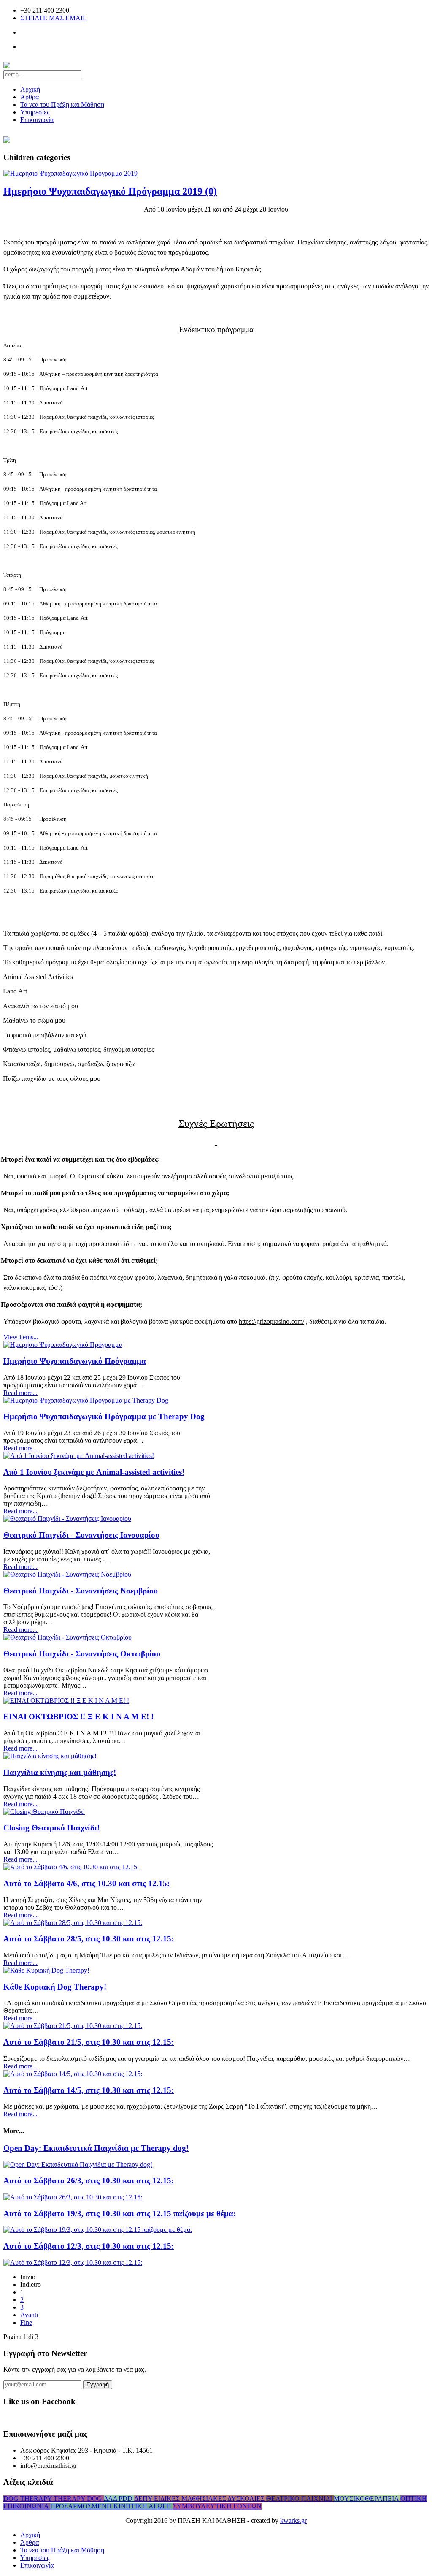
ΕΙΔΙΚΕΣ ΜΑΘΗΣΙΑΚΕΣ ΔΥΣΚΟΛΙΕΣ (210, 2499)
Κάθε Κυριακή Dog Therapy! (55, 1987)
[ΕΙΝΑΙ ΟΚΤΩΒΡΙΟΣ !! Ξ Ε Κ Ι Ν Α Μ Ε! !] (66, 1701)
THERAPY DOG (79, 2499)
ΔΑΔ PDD (119, 2499)
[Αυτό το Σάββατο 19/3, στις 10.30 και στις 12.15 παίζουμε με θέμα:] (98, 2230)
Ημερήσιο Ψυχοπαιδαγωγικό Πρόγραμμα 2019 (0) (110, 191)
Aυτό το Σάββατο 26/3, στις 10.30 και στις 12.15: (89, 2181)
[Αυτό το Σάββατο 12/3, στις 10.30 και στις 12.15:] (73, 2262)
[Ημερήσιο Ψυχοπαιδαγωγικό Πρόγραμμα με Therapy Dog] (86, 1400)
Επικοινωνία (37, 120)
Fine (26, 2322)
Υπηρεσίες (35, 112)
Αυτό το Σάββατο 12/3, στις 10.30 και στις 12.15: (89, 2246)
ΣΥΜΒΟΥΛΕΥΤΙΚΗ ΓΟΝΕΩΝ (217, 2506)
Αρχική (30, 89)
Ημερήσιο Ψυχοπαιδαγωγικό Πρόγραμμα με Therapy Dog (104, 1416)
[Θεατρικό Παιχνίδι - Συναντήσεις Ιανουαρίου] (67, 1519)
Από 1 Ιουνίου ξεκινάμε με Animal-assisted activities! (94, 1472)
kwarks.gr (293, 2520)
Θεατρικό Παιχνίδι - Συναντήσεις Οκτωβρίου (82, 1654)
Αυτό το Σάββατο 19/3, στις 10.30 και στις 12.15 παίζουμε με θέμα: (120, 2214)
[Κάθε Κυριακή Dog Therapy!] (46, 1970)
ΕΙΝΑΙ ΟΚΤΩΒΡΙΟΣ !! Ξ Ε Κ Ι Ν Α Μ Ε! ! (78, 1717)
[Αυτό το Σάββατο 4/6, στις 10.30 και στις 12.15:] (71, 1867)
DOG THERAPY (28, 2499)
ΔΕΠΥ (144, 2499)
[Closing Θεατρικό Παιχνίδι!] (44, 1812)
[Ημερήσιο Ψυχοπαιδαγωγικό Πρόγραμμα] (63, 1345)
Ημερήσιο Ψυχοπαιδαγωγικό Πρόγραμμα (75, 1361)
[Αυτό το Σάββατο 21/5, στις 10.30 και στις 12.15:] (73, 2026)
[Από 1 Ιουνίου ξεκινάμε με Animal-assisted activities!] (79, 1456)
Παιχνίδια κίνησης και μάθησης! (60, 1772)
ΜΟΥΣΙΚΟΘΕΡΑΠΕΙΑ (367, 2499)
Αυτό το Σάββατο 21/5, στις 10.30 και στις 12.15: (89, 2042)
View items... (21, 1337)
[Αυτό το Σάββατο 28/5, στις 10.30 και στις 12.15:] (73, 1923)
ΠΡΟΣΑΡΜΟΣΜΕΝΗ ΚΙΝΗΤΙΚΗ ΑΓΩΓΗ (112, 2506)
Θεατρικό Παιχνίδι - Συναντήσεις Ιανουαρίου (81, 1535)
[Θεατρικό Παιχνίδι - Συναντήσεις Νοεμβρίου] (67, 1574)
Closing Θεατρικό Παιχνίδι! (51, 1828)
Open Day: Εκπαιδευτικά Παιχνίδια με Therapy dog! (96, 2148)
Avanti (29, 2315)
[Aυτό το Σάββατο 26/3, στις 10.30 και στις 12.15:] (73, 2197)
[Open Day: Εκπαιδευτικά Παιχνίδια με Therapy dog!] (78, 2165)
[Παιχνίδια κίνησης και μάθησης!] (50, 1756)
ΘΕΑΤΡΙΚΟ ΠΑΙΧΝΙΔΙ (300, 2499)
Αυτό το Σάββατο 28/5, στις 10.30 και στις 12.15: (89, 1939)
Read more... (20, 1393)
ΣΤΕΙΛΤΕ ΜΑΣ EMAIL (54, 18)
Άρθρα (30, 97)
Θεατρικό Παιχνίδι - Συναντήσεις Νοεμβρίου (81, 1591)
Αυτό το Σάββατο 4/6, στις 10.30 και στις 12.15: (86, 1883)
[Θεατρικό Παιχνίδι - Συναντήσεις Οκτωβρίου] (67, 1637)
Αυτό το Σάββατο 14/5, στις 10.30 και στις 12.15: (89, 2090)
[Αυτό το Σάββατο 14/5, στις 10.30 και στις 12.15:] (73, 2074)
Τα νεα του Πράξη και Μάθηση (62, 105)
